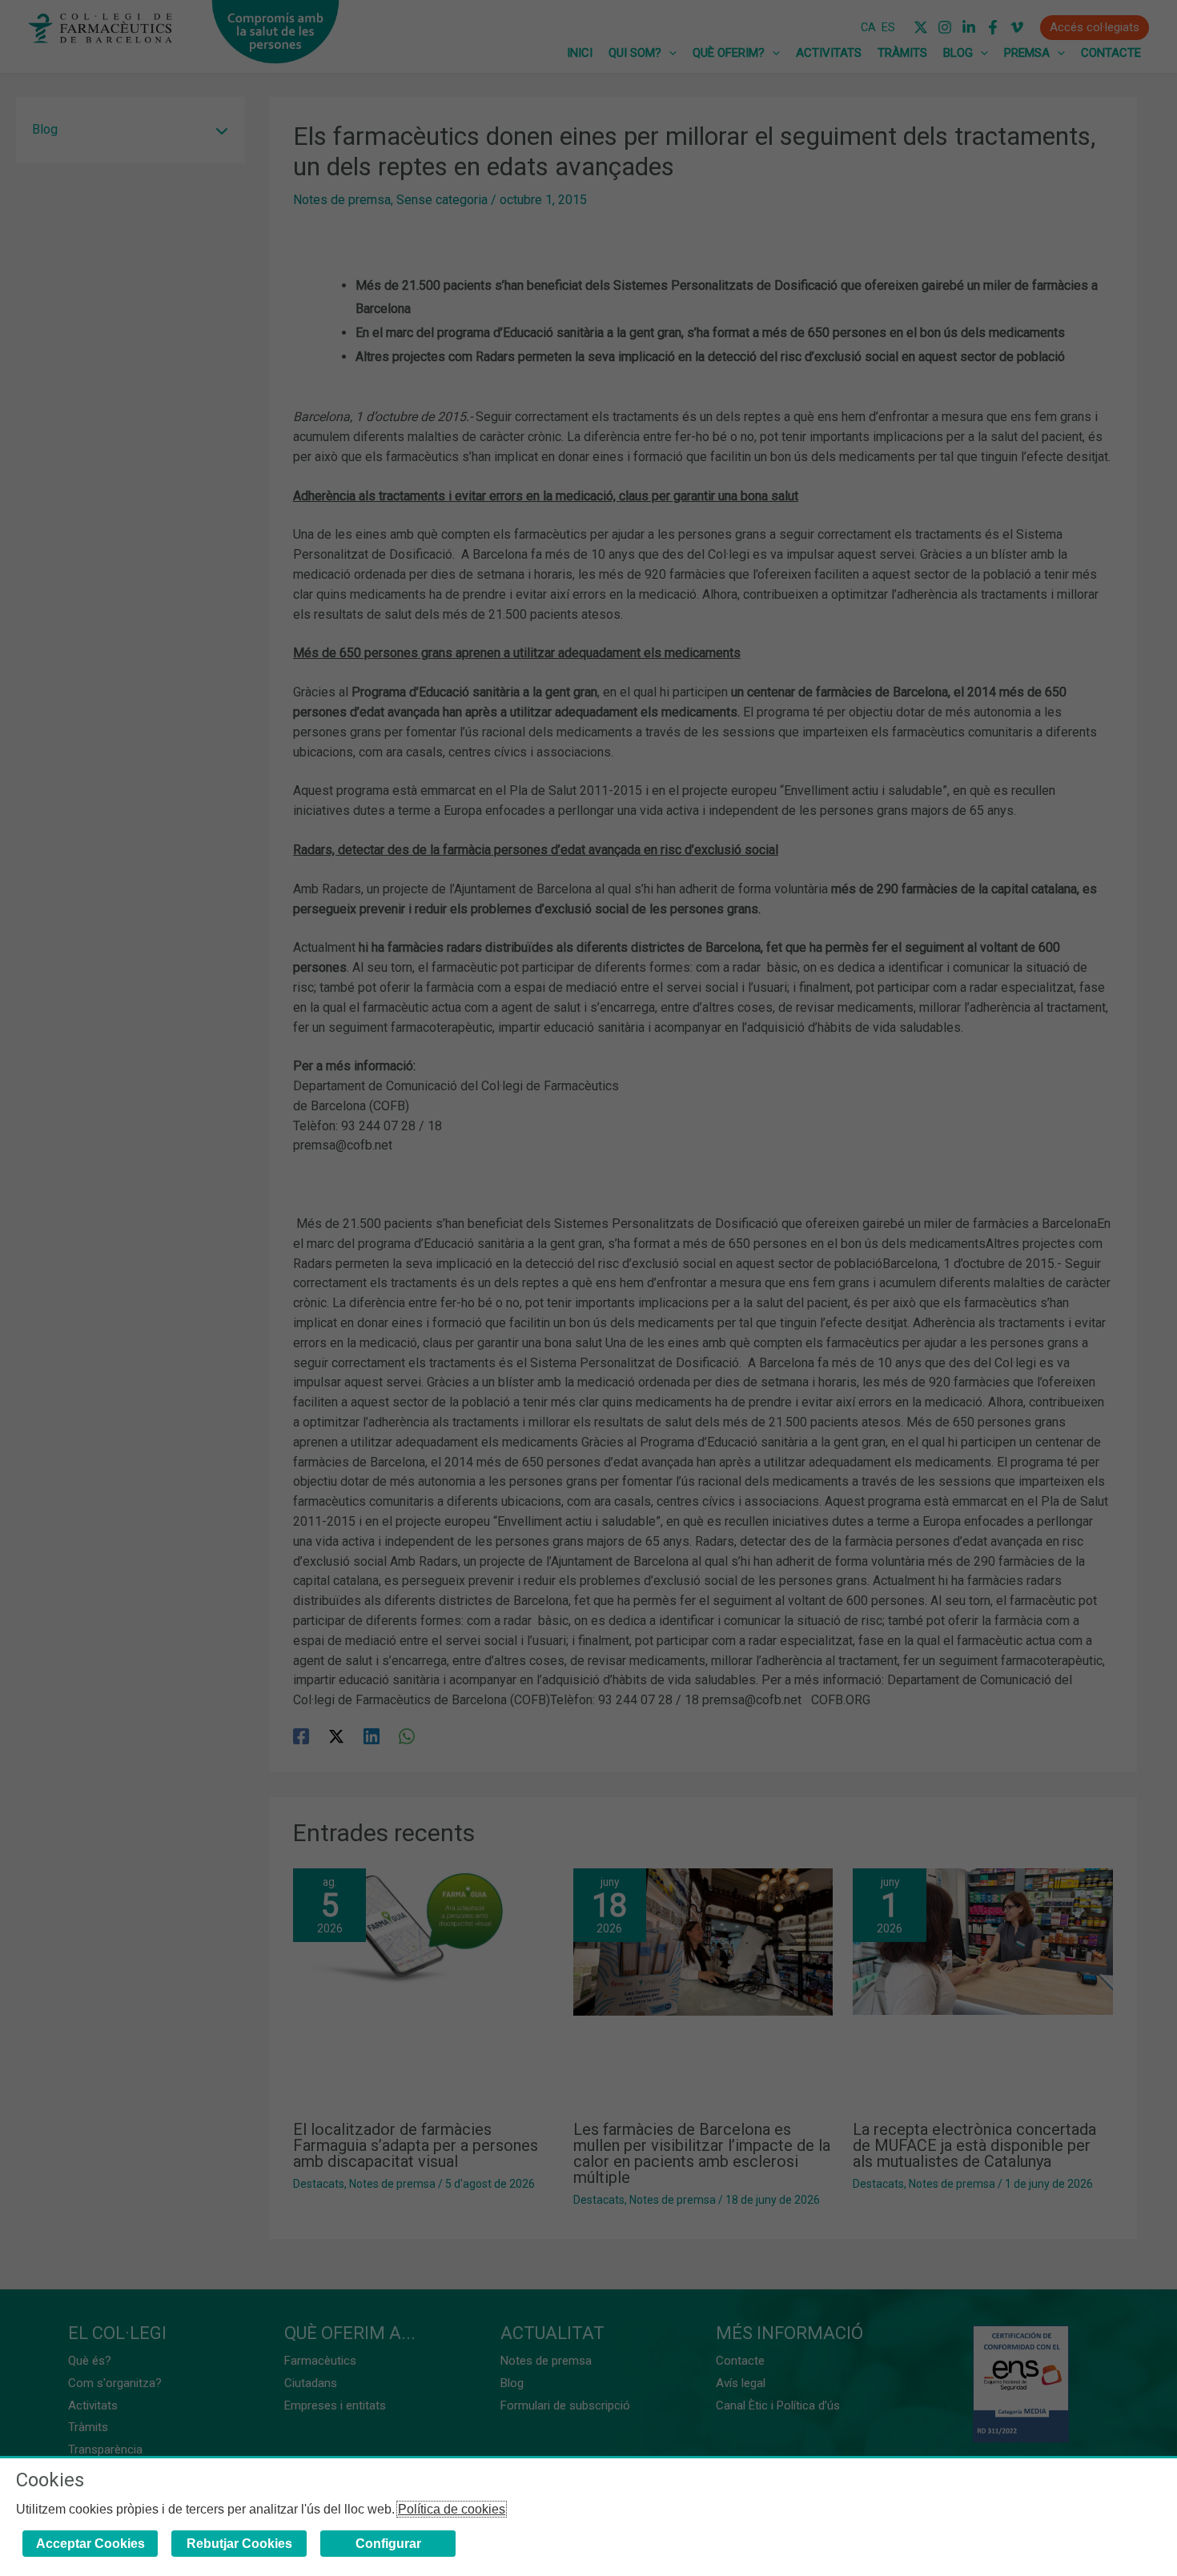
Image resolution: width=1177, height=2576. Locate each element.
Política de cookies (452, 2509)
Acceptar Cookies (90, 2544)
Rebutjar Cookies (239, 2544)
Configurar (388, 2544)
